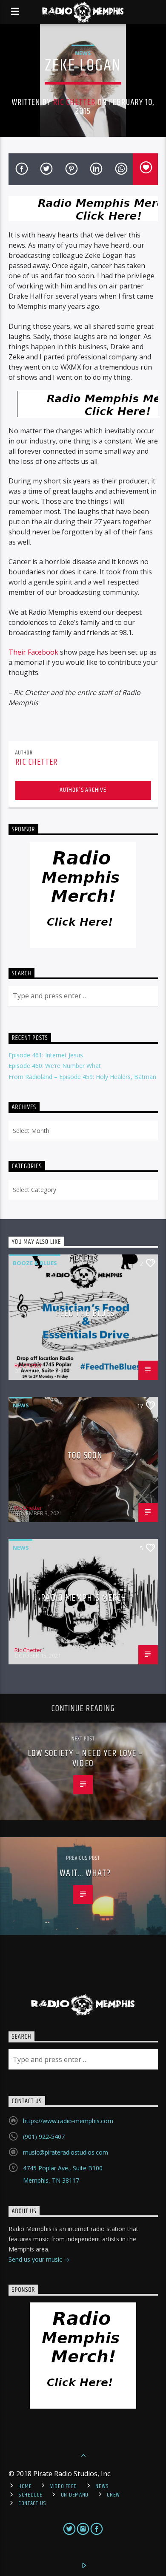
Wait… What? (85, 1873)
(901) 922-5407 (44, 2137)
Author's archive (83, 790)
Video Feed (64, 2486)
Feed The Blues (85, 1313)
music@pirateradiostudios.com (66, 2152)
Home (25, 2486)
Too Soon (85, 1456)
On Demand (75, 2495)
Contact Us (32, 2503)
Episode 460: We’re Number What (55, 1066)
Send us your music (36, 2259)
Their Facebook (33, 652)
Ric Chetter (74, 102)
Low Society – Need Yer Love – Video (85, 1758)
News (83, 53)
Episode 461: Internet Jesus (46, 1055)
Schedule (30, 2495)
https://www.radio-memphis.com (68, 2121)
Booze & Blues (35, 1263)
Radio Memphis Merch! (85, 1598)
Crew (113, 2495)
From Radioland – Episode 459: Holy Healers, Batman (82, 1077)
